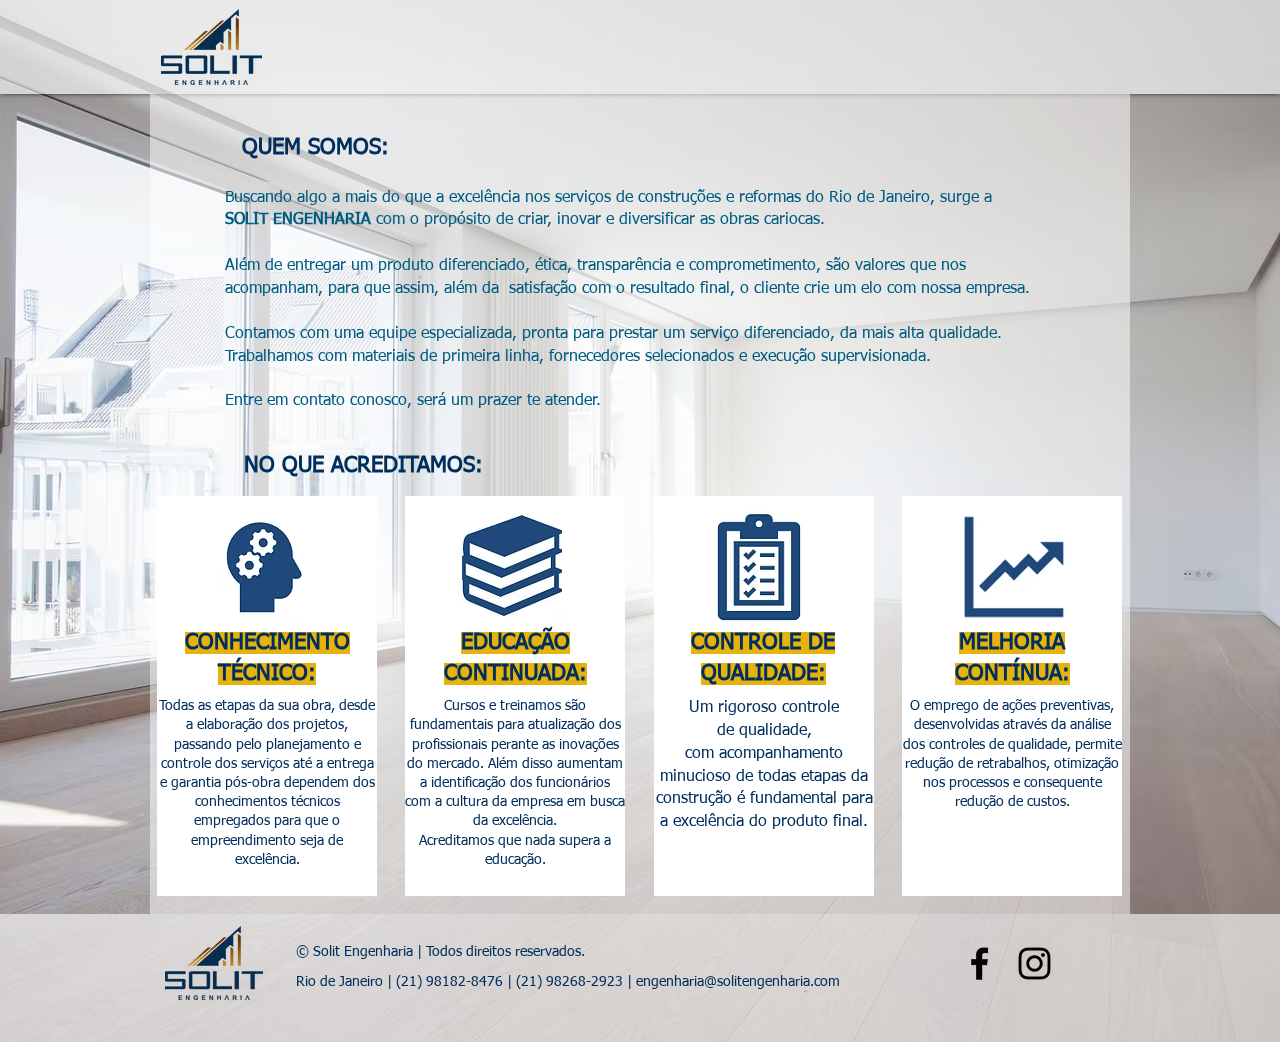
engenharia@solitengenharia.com (738, 982)
